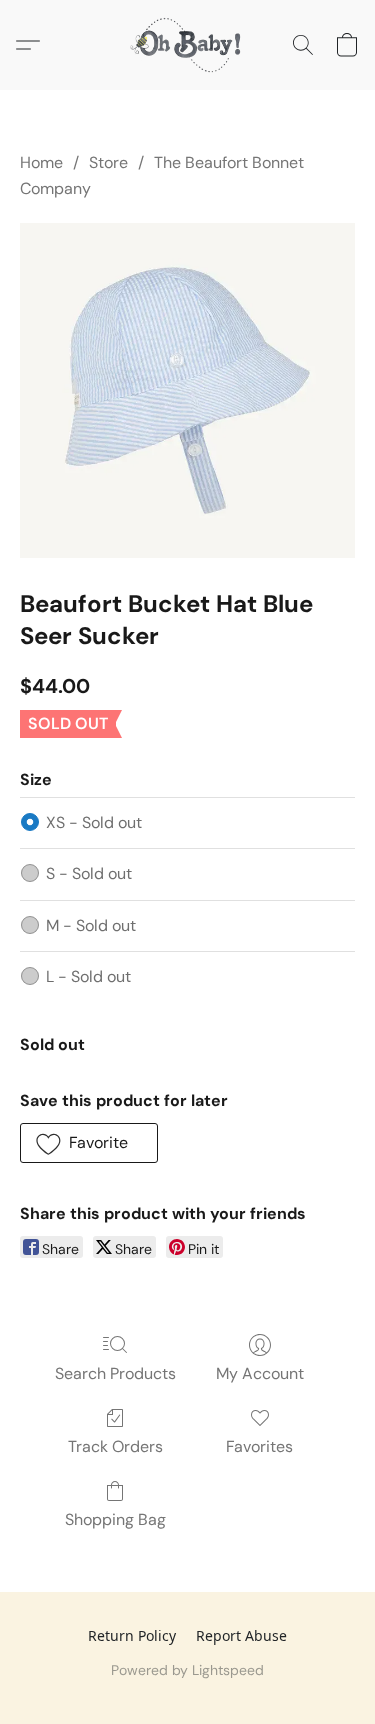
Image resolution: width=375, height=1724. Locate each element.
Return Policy (132, 1635)
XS (94, 822)
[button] (188, 45)
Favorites (259, 1446)
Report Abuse (241, 1635)
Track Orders (115, 1446)
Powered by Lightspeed (187, 1670)
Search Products (115, 1373)
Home (41, 162)
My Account (260, 1373)
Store (108, 162)
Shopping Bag (115, 1519)
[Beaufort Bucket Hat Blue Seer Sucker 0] (187, 390)
